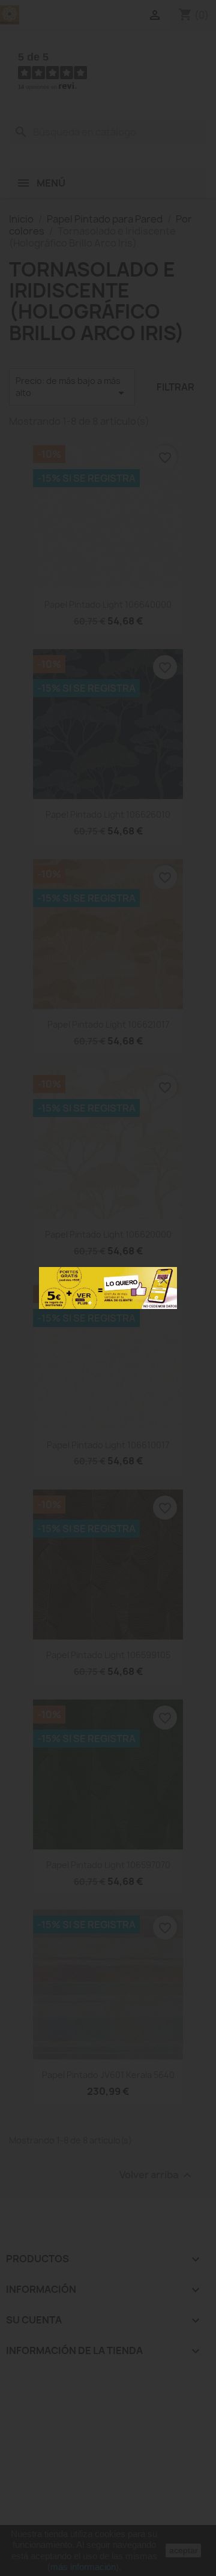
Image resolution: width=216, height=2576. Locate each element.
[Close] (164, 1280)
